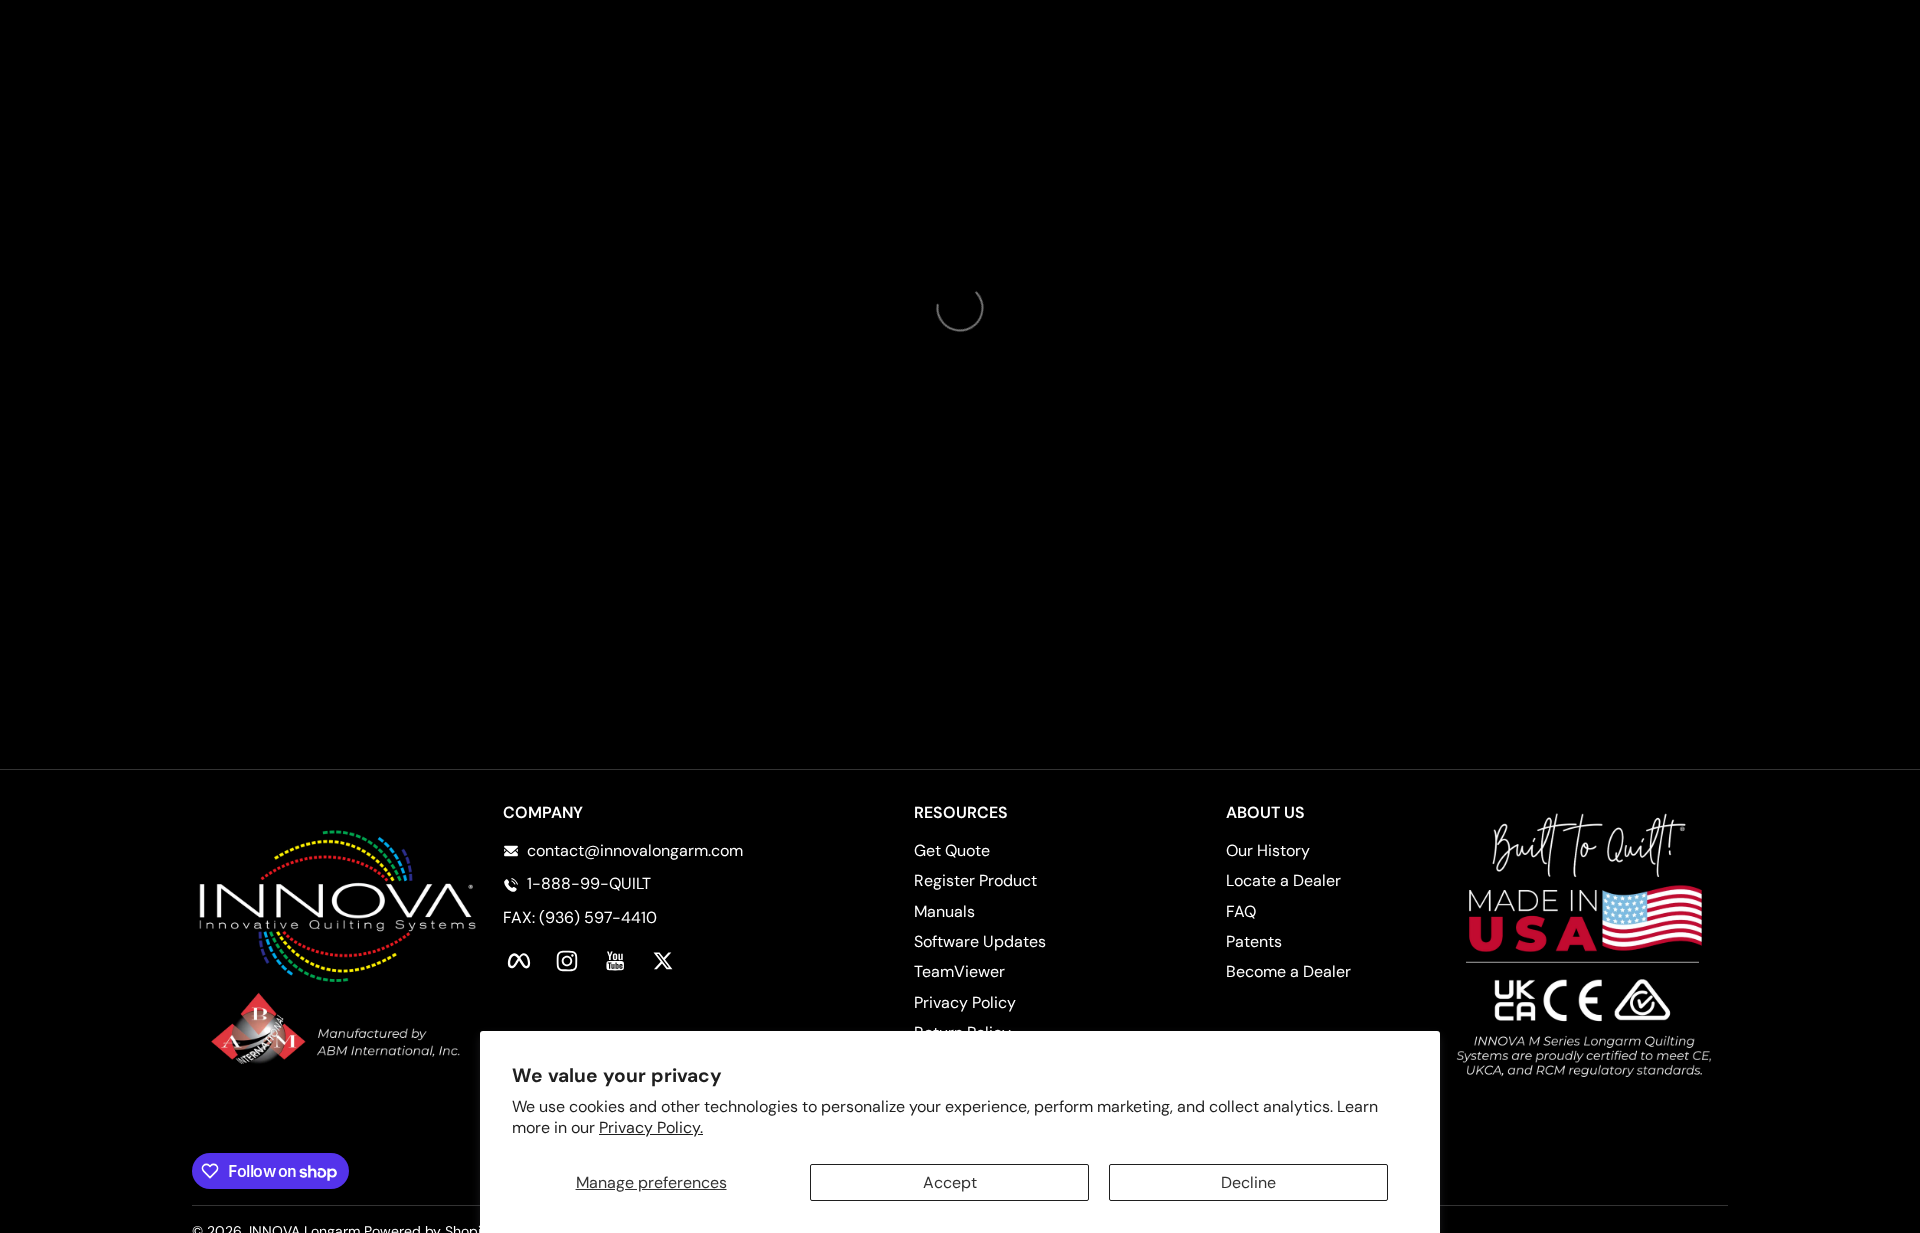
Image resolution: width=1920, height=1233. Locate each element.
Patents (1254, 941)
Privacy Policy (965, 1002)
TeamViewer (959, 971)
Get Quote (952, 850)
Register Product (975, 880)
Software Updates (980, 941)
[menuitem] (1009, 851)
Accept (950, 1182)
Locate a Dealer (1283, 880)
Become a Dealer (1288, 971)
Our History (1268, 850)
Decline (1248, 1182)
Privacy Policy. (651, 1127)
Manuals (944, 911)
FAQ (1241, 911)
